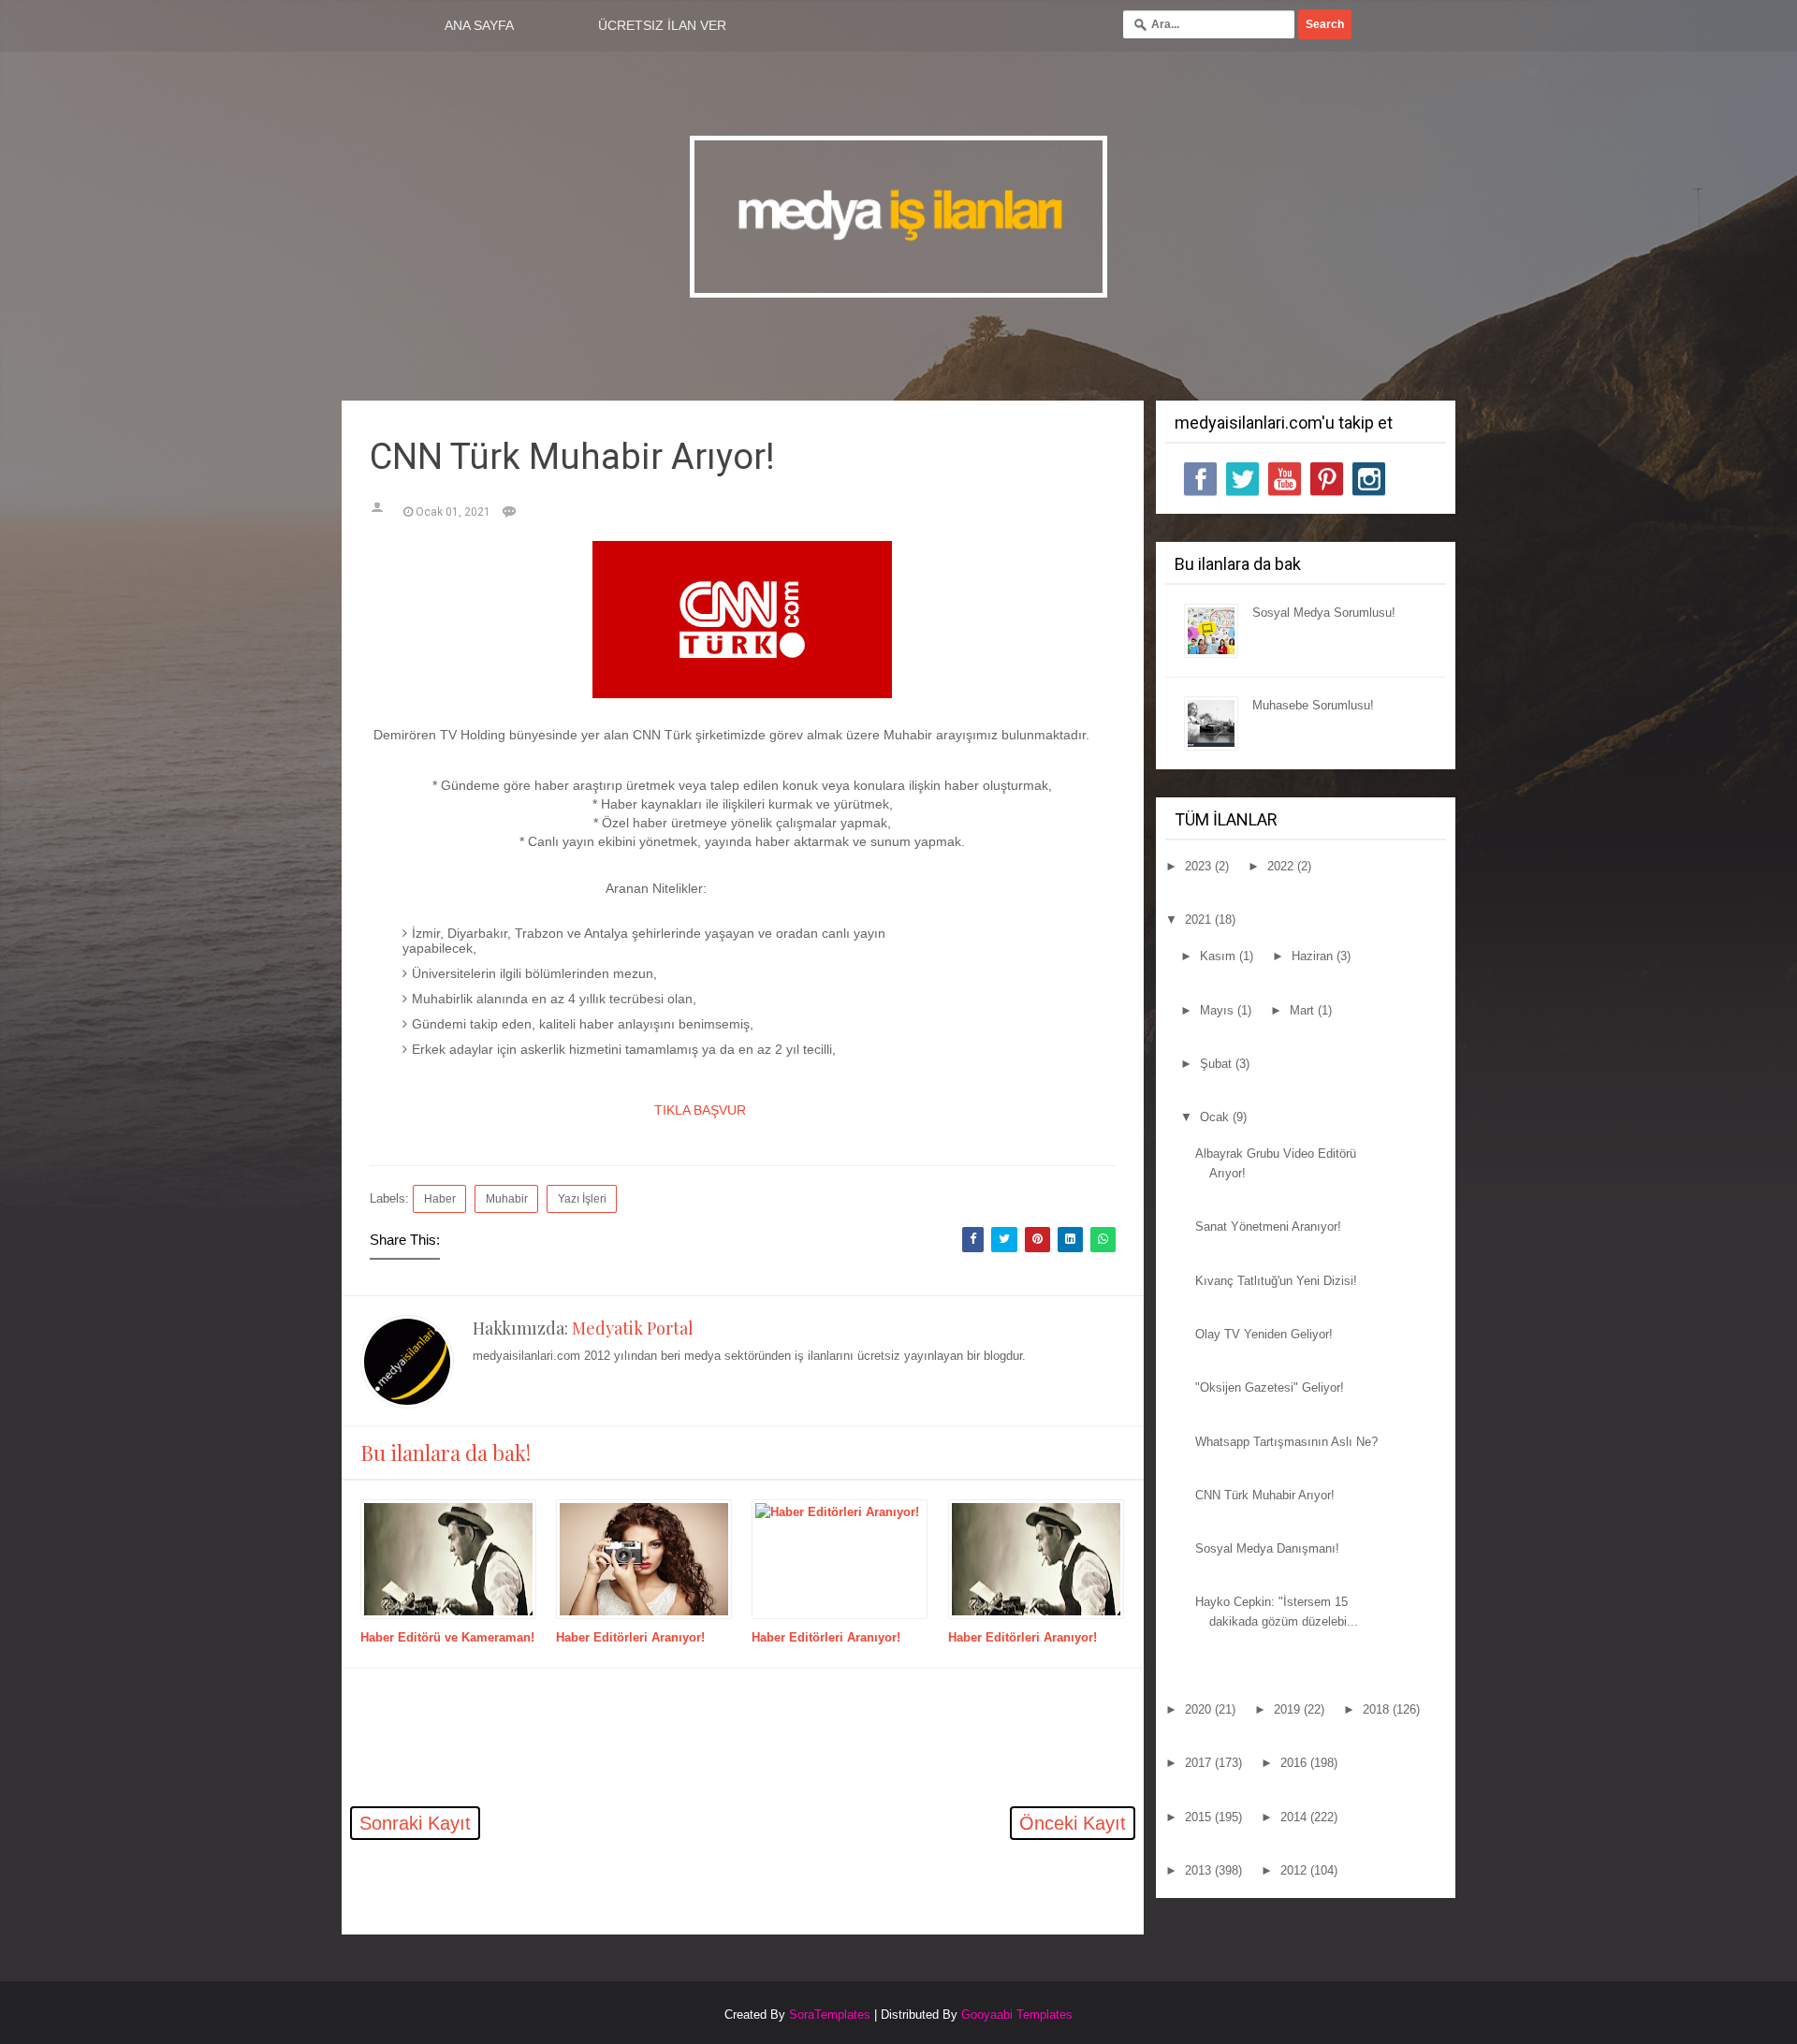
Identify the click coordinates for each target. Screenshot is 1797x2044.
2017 (1200, 1763)
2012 (1295, 1870)
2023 (1200, 866)
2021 (1200, 920)
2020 (1200, 1709)
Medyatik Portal (633, 1328)
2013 (1200, 1870)
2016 (1295, 1763)
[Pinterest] (1327, 479)
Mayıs (1219, 1010)
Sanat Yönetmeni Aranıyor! (1268, 1226)
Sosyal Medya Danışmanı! (1267, 1548)
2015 (1200, 1817)
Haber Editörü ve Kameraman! (447, 1637)
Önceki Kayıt (1073, 1823)
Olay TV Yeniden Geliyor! (1264, 1334)
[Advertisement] (561, 1900)
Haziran (1314, 956)
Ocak (1216, 1117)
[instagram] (1369, 479)
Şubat (1218, 1064)
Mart (1304, 1010)
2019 (1289, 1709)
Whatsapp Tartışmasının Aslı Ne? (1286, 1442)
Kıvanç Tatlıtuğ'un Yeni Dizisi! (1276, 1281)
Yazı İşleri (582, 1198)
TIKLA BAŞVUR (698, 1110)
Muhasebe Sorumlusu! (1313, 705)
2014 (1295, 1817)
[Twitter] (1242, 479)
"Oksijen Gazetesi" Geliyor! (1270, 1387)
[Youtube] (1285, 479)
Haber (440, 1198)
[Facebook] (1200, 479)
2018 (1378, 1709)
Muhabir (507, 1198)
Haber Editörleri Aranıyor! (630, 1637)
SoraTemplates (830, 2015)
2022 (1282, 866)
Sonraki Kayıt (415, 1823)
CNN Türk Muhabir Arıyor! (1265, 1495)
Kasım (1220, 956)
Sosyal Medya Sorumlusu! (1324, 613)
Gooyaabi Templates (1017, 2015)
